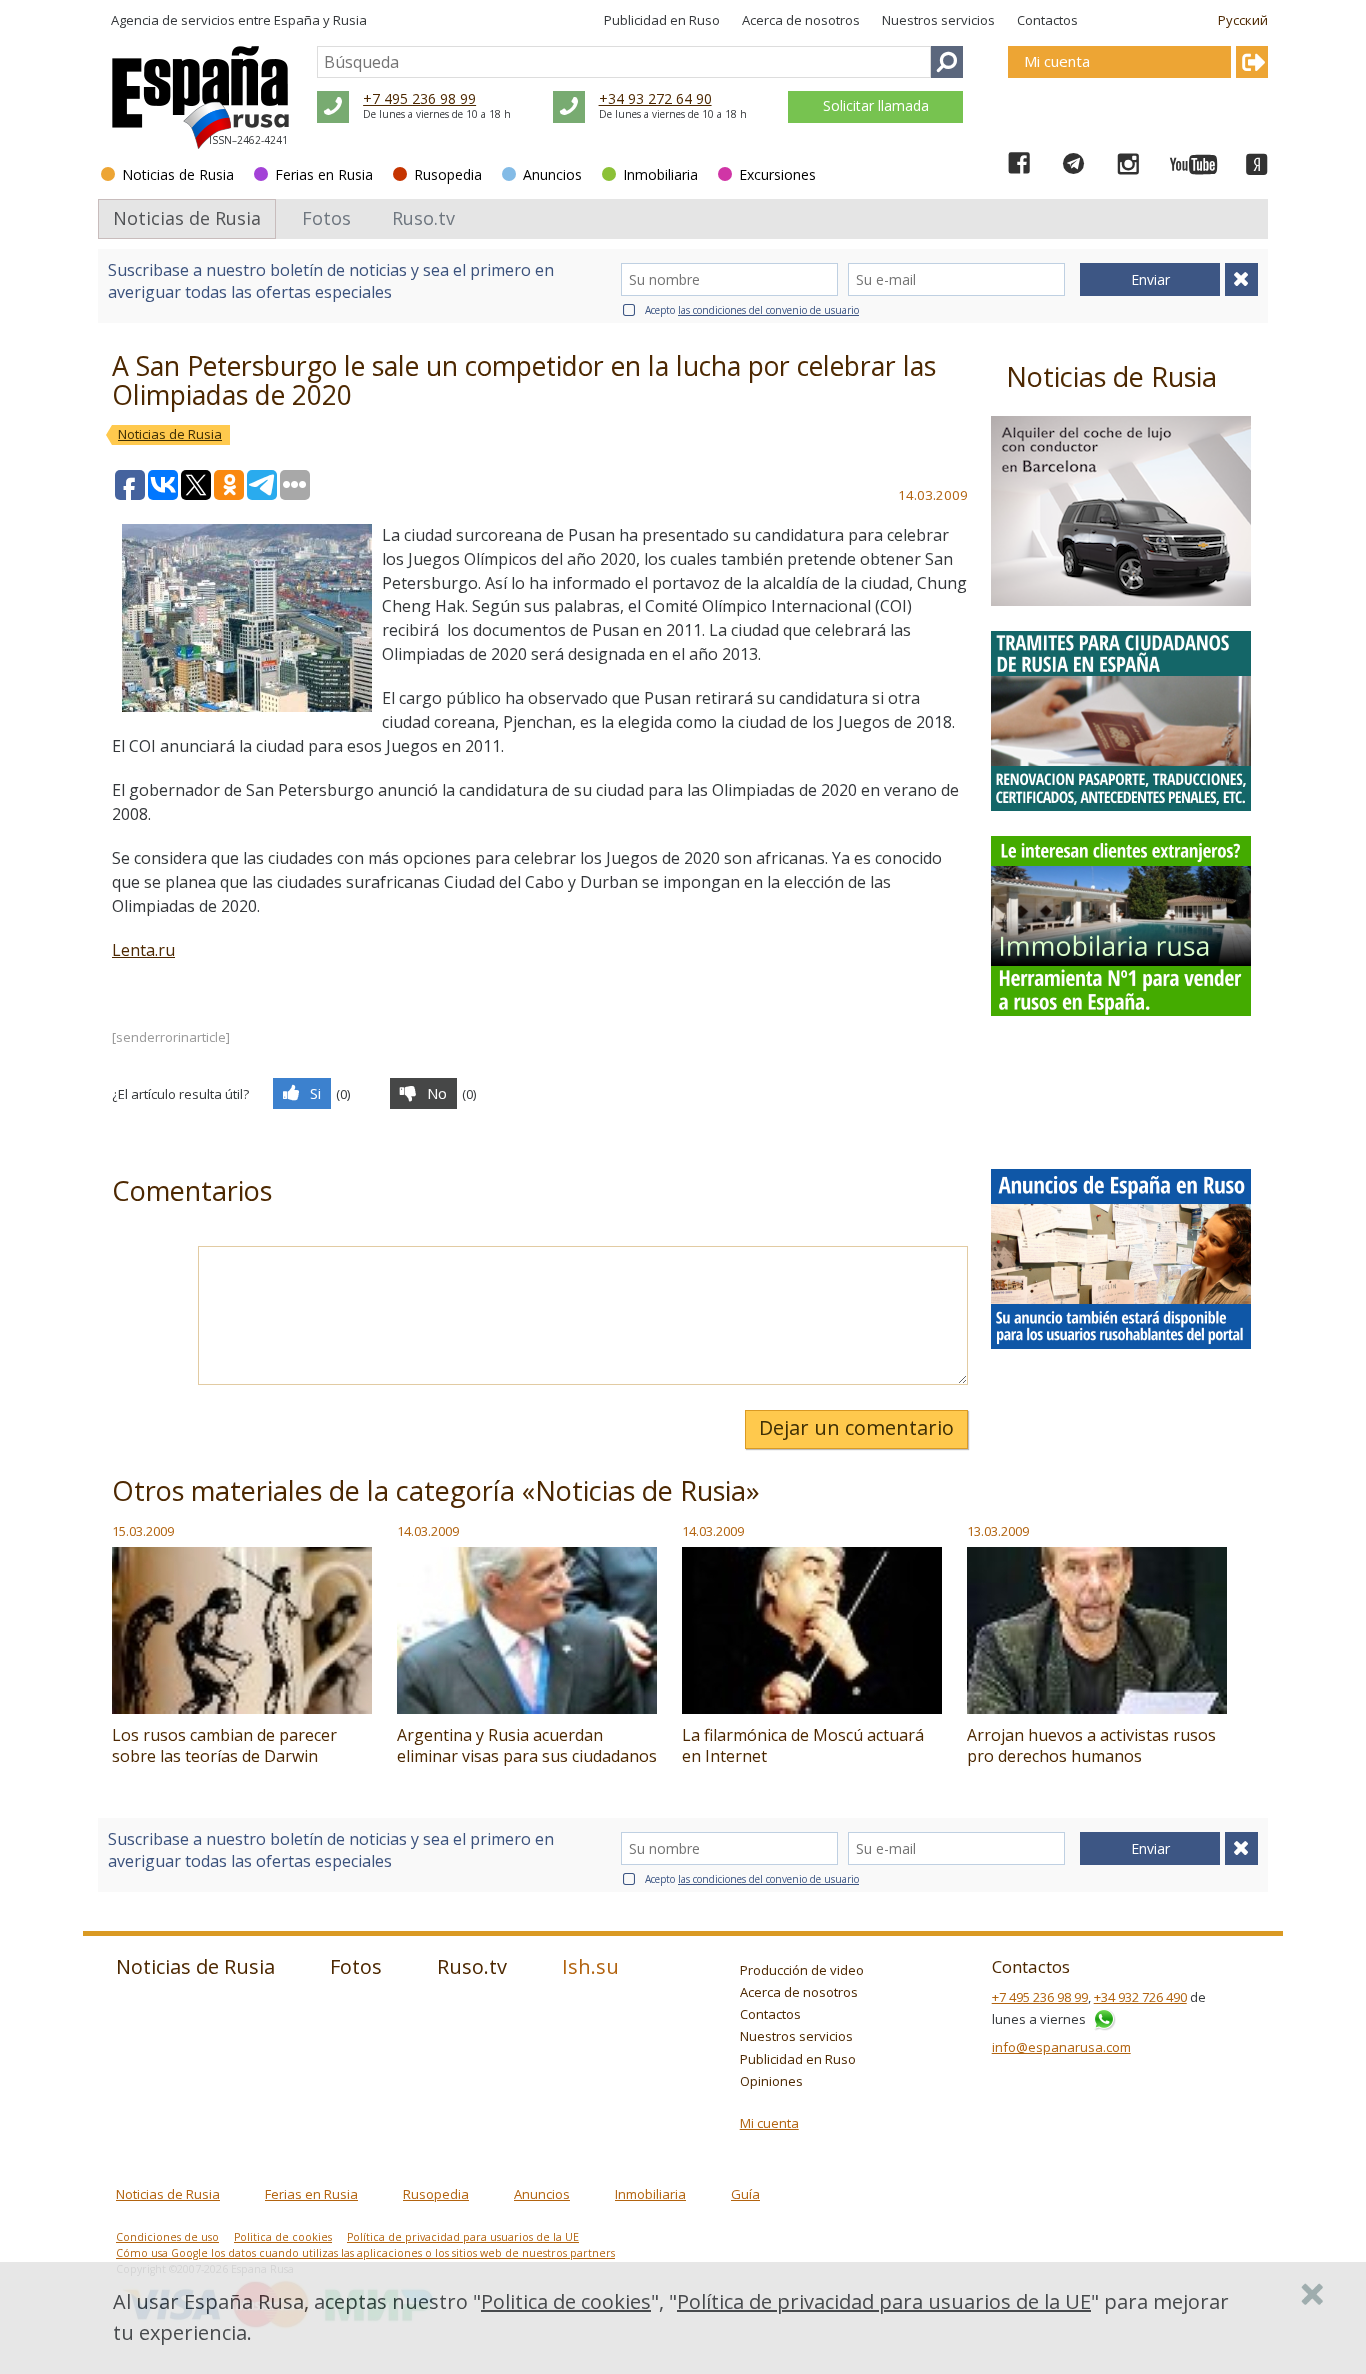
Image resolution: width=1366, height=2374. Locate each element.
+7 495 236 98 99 (419, 98)
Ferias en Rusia (324, 174)
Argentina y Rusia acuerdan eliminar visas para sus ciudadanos (527, 1745)
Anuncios (552, 174)
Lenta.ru (143, 950)
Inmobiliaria (660, 174)
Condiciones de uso (167, 2237)
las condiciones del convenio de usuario (768, 310)
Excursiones (777, 174)
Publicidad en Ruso (662, 20)
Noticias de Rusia (178, 174)
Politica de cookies (283, 2237)
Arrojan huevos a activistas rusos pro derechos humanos (1091, 1745)
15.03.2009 (143, 1531)
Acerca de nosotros (801, 20)
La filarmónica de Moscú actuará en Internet (803, 1745)
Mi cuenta (769, 2123)
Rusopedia (448, 174)
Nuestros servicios (938, 20)
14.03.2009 (428, 1531)
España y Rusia (320, 20)
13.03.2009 (998, 1531)
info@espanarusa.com (1061, 2047)
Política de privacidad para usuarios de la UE (463, 2237)
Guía (745, 2194)
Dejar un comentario (856, 1427)
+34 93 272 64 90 (655, 98)
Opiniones (771, 2081)
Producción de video (802, 1970)
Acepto (752, 310)
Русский (1243, 20)
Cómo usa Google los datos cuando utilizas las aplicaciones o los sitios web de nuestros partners (365, 2253)
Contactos (1047, 20)
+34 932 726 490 (1140, 1997)
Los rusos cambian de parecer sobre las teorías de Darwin (224, 1745)
